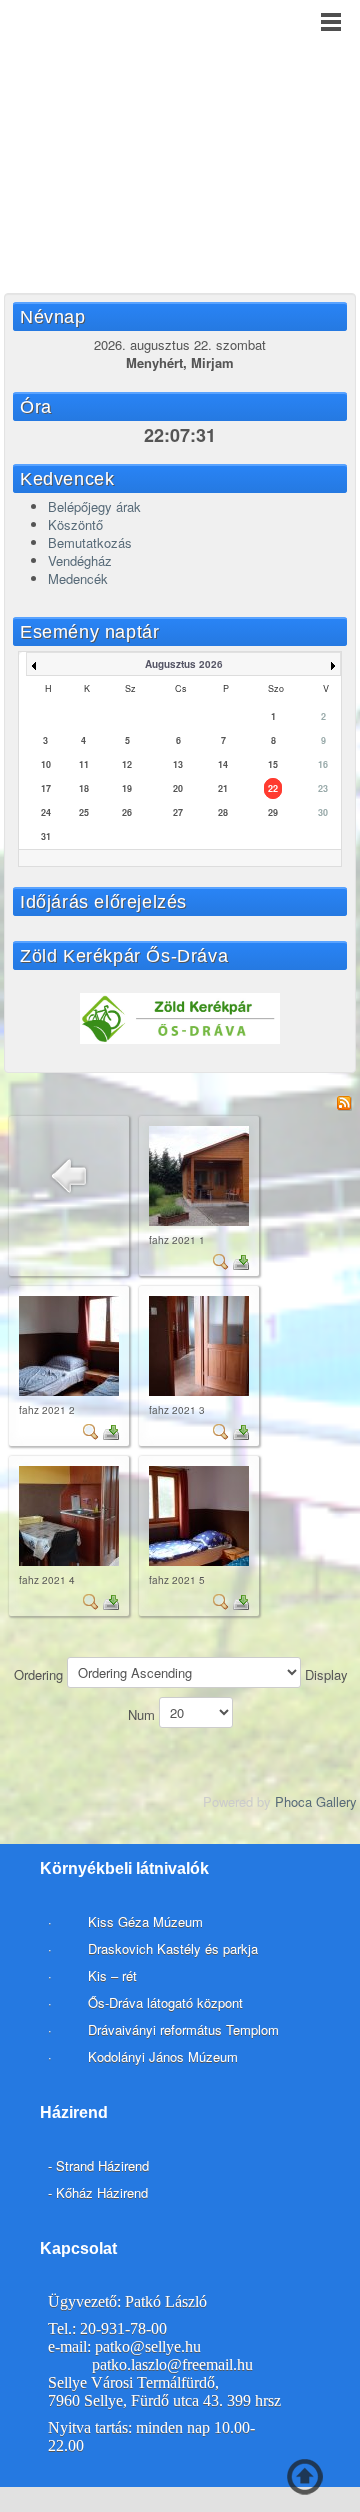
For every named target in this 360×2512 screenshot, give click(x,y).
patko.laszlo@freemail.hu (172, 2364)
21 (223, 788)
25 (84, 812)
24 (46, 812)
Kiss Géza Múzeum (143, 1921)
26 (127, 812)
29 (273, 812)
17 (46, 788)
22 (273, 788)
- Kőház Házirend (98, 2192)
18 (84, 788)
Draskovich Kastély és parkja (173, 1948)
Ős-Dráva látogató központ (165, 2002)
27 (178, 812)
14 (223, 764)
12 (127, 764)
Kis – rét (110, 1975)
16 (323, 764)
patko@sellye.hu (148, 2346)
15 (273, 764)
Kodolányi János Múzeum (163, 2056)
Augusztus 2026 (184, 664)
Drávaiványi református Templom (183, 2029)
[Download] (241, 1259)
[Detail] (221, 1259)
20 (178, 788)
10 (46, 764)
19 (127, 788)
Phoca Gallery (316, 1801)
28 (223, 812)
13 (178, 764)
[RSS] (344, 1101)
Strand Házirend (102, 2165)
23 (323, 788)
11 (84, 764)
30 (323, 812)
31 (46, 836)
